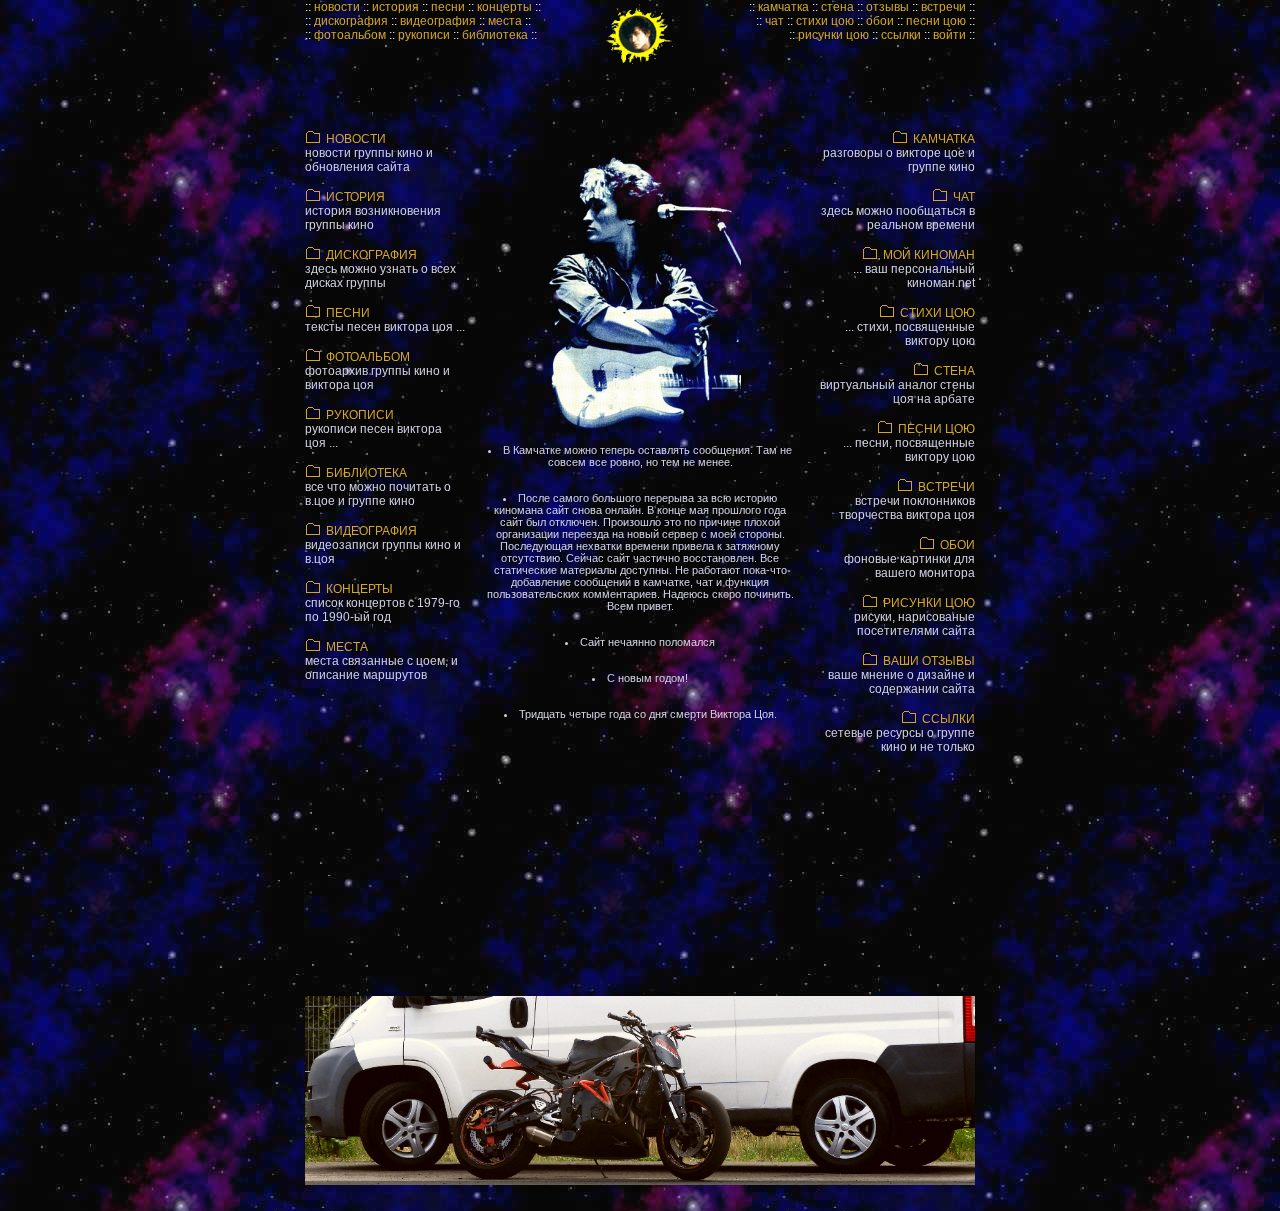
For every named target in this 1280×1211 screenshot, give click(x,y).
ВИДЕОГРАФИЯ (383, 545)
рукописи (424, 35)
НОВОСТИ (369, 153)
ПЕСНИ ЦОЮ (909, 443)
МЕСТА (381, 661)
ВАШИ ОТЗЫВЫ (901, 675)
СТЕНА (897, 385)
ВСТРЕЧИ (907, 501)
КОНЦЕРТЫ (382, 603)
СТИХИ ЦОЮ (910, 327)
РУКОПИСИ (373, 429)
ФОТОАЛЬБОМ (377, 371)
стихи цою (825, 21)
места (505, 21)
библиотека (495, 35)
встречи (943, 7)
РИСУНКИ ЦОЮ (914, 617)
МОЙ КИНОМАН (914, 269)
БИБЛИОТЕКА (378, 487)
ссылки (901, 35)
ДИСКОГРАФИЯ (380, 269)
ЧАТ (898, 211)
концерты (504, 7)
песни (448, 7)
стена (837, 7)
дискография (351, 21)
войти (949, 35)
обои (880, 21)
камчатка (783, 7)
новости (337, 7)
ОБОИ (909, 559)
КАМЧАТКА (899, 153)
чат (774, 21)
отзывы (887, 7)
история (395, 7)
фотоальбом (350, 35)
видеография (438, 21)
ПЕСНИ (385, 320)
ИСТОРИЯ (373, 211)
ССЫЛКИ (900, 733)
